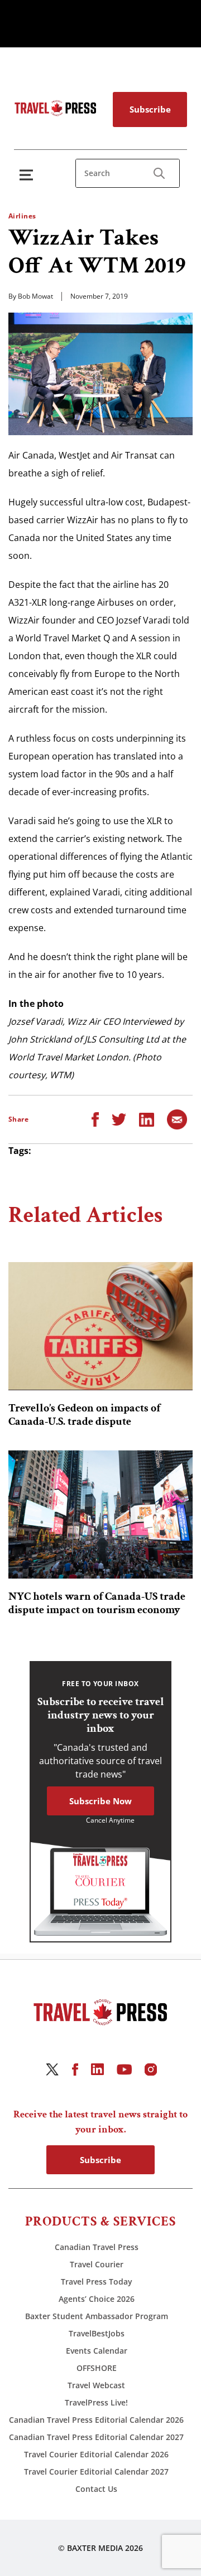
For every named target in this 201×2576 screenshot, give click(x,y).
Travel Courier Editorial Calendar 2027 (96, 2472)
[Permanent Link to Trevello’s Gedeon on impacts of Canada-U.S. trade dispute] (100, 1326)
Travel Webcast (96, 2385)
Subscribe (150, 109)
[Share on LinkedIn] (147, 1119)
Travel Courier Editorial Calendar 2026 (96, 2454)
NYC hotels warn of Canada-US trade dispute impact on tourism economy (97, 1603)
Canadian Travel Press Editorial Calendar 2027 (96, 2437)
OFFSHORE (97, 2368)
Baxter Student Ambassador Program (97, 2316)
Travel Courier (97, 2264)
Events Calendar (97, 2351)
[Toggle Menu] (28, 175)
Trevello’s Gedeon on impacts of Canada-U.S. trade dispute (84, 1415)
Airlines (22, 216)
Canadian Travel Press (97, 2247)
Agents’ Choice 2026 (97, 2299)
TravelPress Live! (96, 2402)
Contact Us (96, 2489)
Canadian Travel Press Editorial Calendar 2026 (96, 2420)
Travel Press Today (97, 2282)
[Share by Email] (177, 1119)
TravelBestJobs (97, 2333)
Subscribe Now (100, 1801)
